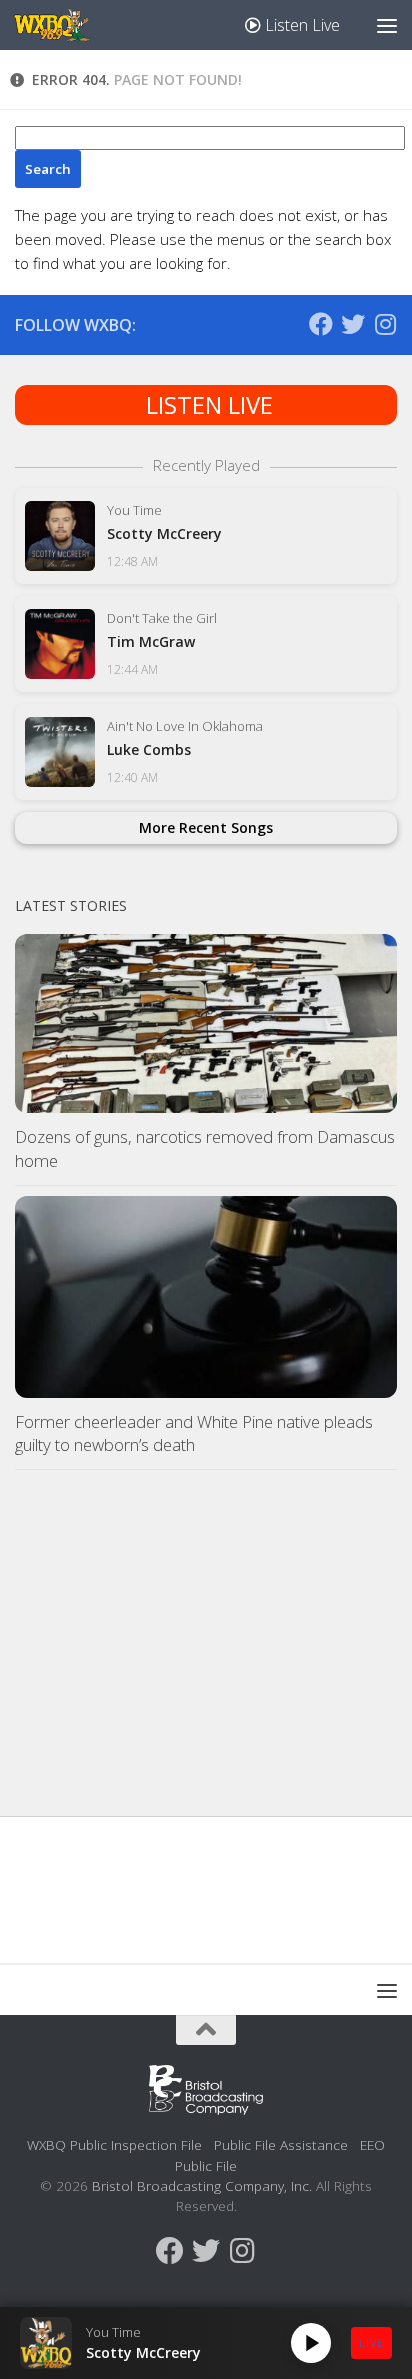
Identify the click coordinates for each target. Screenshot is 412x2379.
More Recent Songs (206, 827)
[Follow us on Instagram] (385, 324)
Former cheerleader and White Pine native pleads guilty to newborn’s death (194, 1433)
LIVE (371, 2342)
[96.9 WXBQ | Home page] (64, 25)
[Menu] (387, 25)
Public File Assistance (281, 2144)
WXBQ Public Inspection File (114, 2144)
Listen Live (300, 25)
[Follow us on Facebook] (321, 324)
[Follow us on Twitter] (353, 324)
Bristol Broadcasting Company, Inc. (202, 2185)
